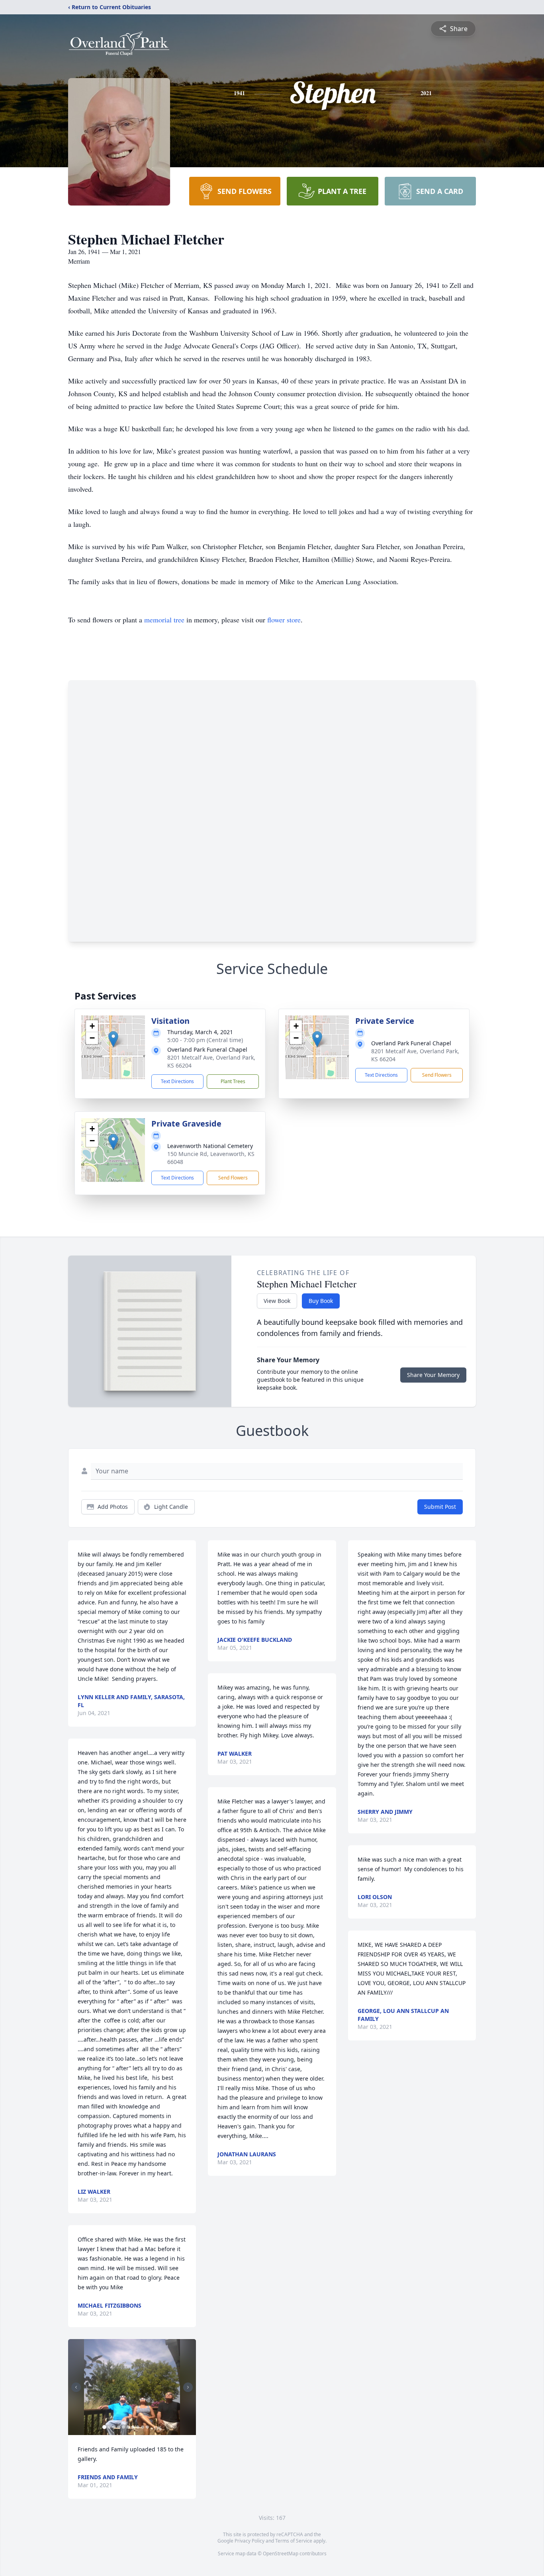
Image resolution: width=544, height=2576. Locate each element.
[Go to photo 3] (114, 2427)
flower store (284, 620)
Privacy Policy (249, 2541)
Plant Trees (233, 1081)
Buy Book (321, 1301)
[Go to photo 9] (143, 2427)
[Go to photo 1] (104, 2427)
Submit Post (440, 1507)
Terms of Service (294, 2541)
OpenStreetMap (281, 2554)
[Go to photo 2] (109, 2427)
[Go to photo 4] (119, 2427)
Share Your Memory (433, 1375)
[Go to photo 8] (138, 2427)
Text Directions (177, 1081)
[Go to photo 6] (128, 2427)
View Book (277, 1301)
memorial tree (164, 620)
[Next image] (188, 2387)
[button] (113, 1039)
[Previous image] (76, 2387)
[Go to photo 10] (147, 2427)
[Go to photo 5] (123, 2427)
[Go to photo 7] (133, 2427)
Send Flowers (437, 1075)
